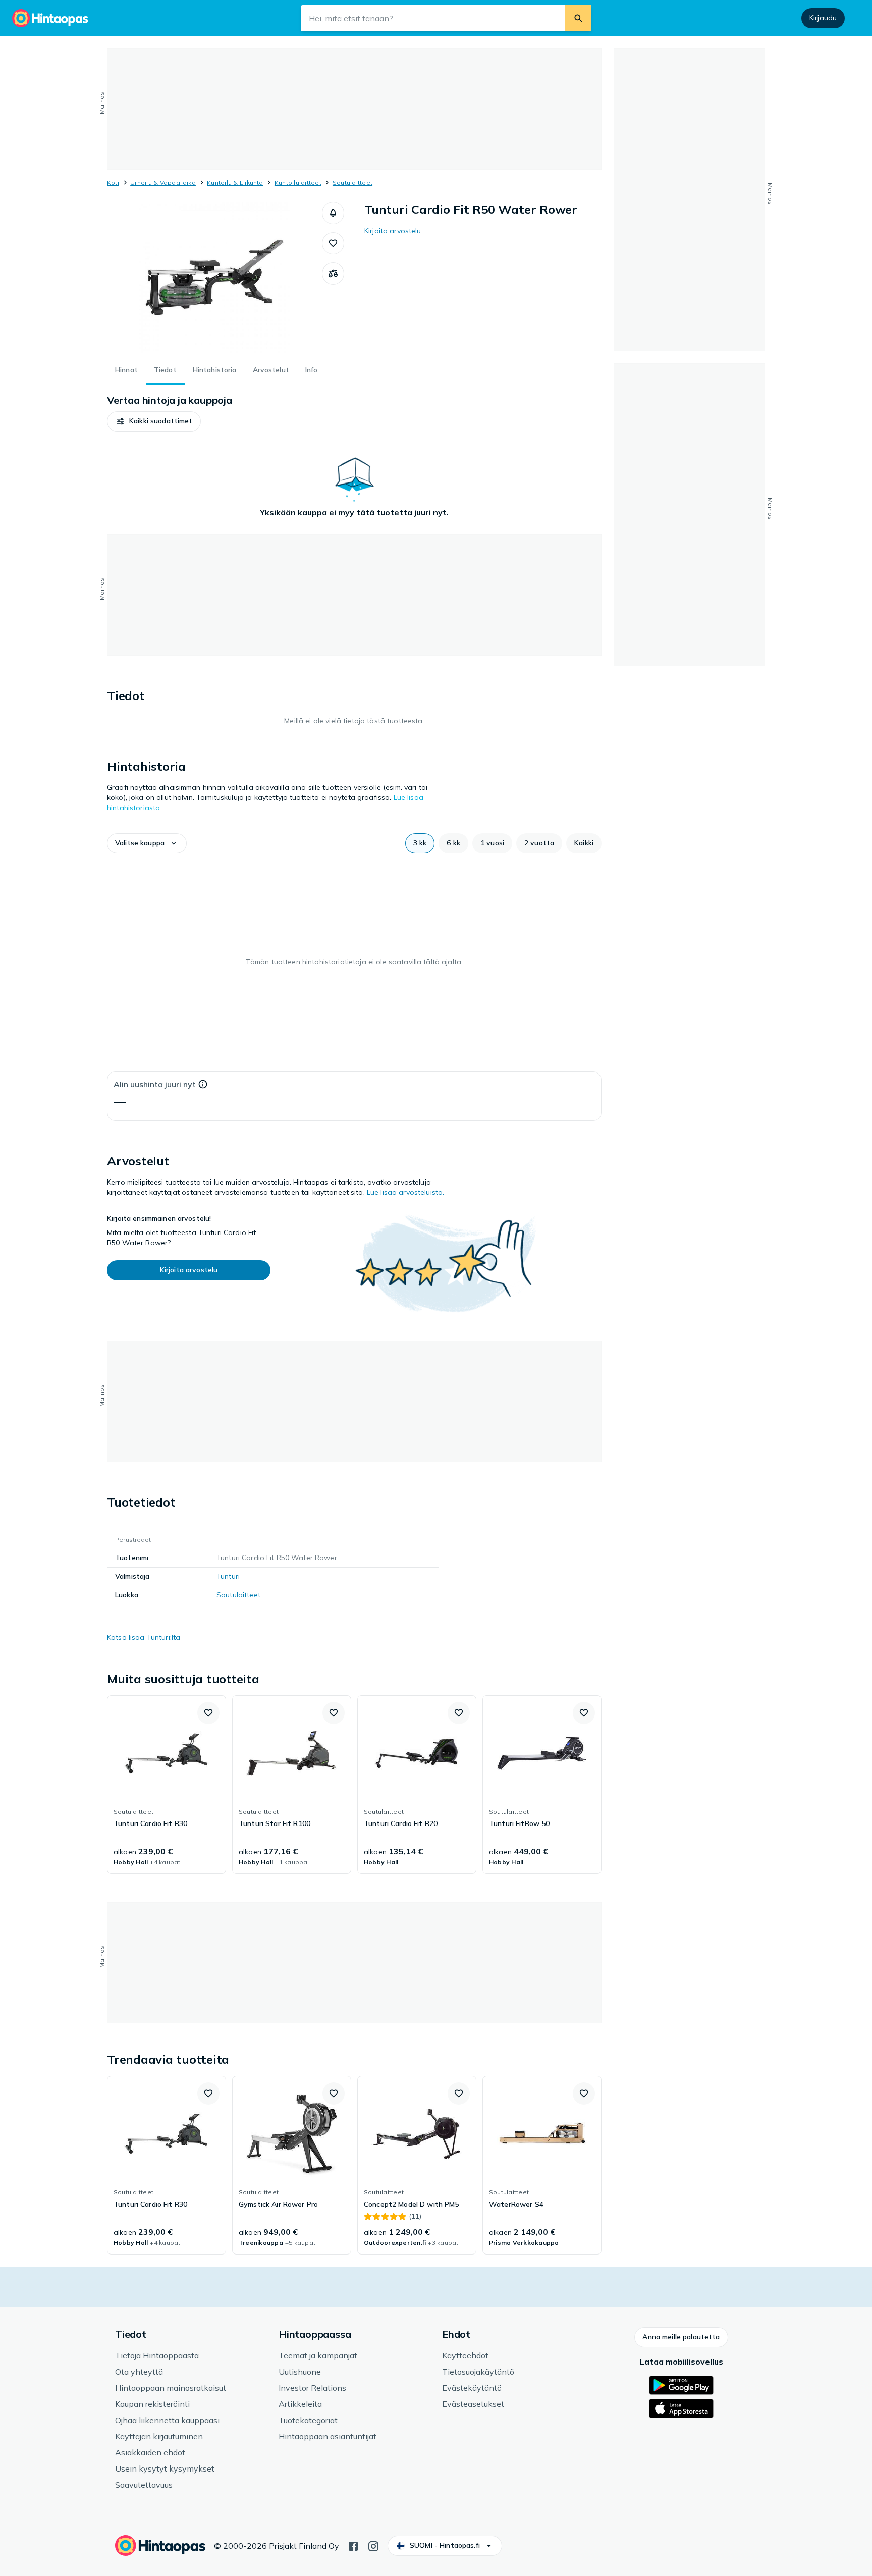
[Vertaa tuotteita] (333, 274)
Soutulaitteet (352, 182)
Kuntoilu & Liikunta (235, 182)
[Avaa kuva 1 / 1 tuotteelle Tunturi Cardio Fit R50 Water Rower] (214, 278)
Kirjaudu (823, 18)
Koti (113, 182)
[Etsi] (578, 18)
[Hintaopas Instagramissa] (373, 2545)
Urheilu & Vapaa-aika (163, 182)
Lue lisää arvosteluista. (405, 1192)
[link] (167, 1785)
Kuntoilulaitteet (298, 182)
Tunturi (228, 1576)
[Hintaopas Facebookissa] (353, 2545)
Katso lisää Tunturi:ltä (144, 1637)
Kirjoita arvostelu (393, 231)
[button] (333, 213)
